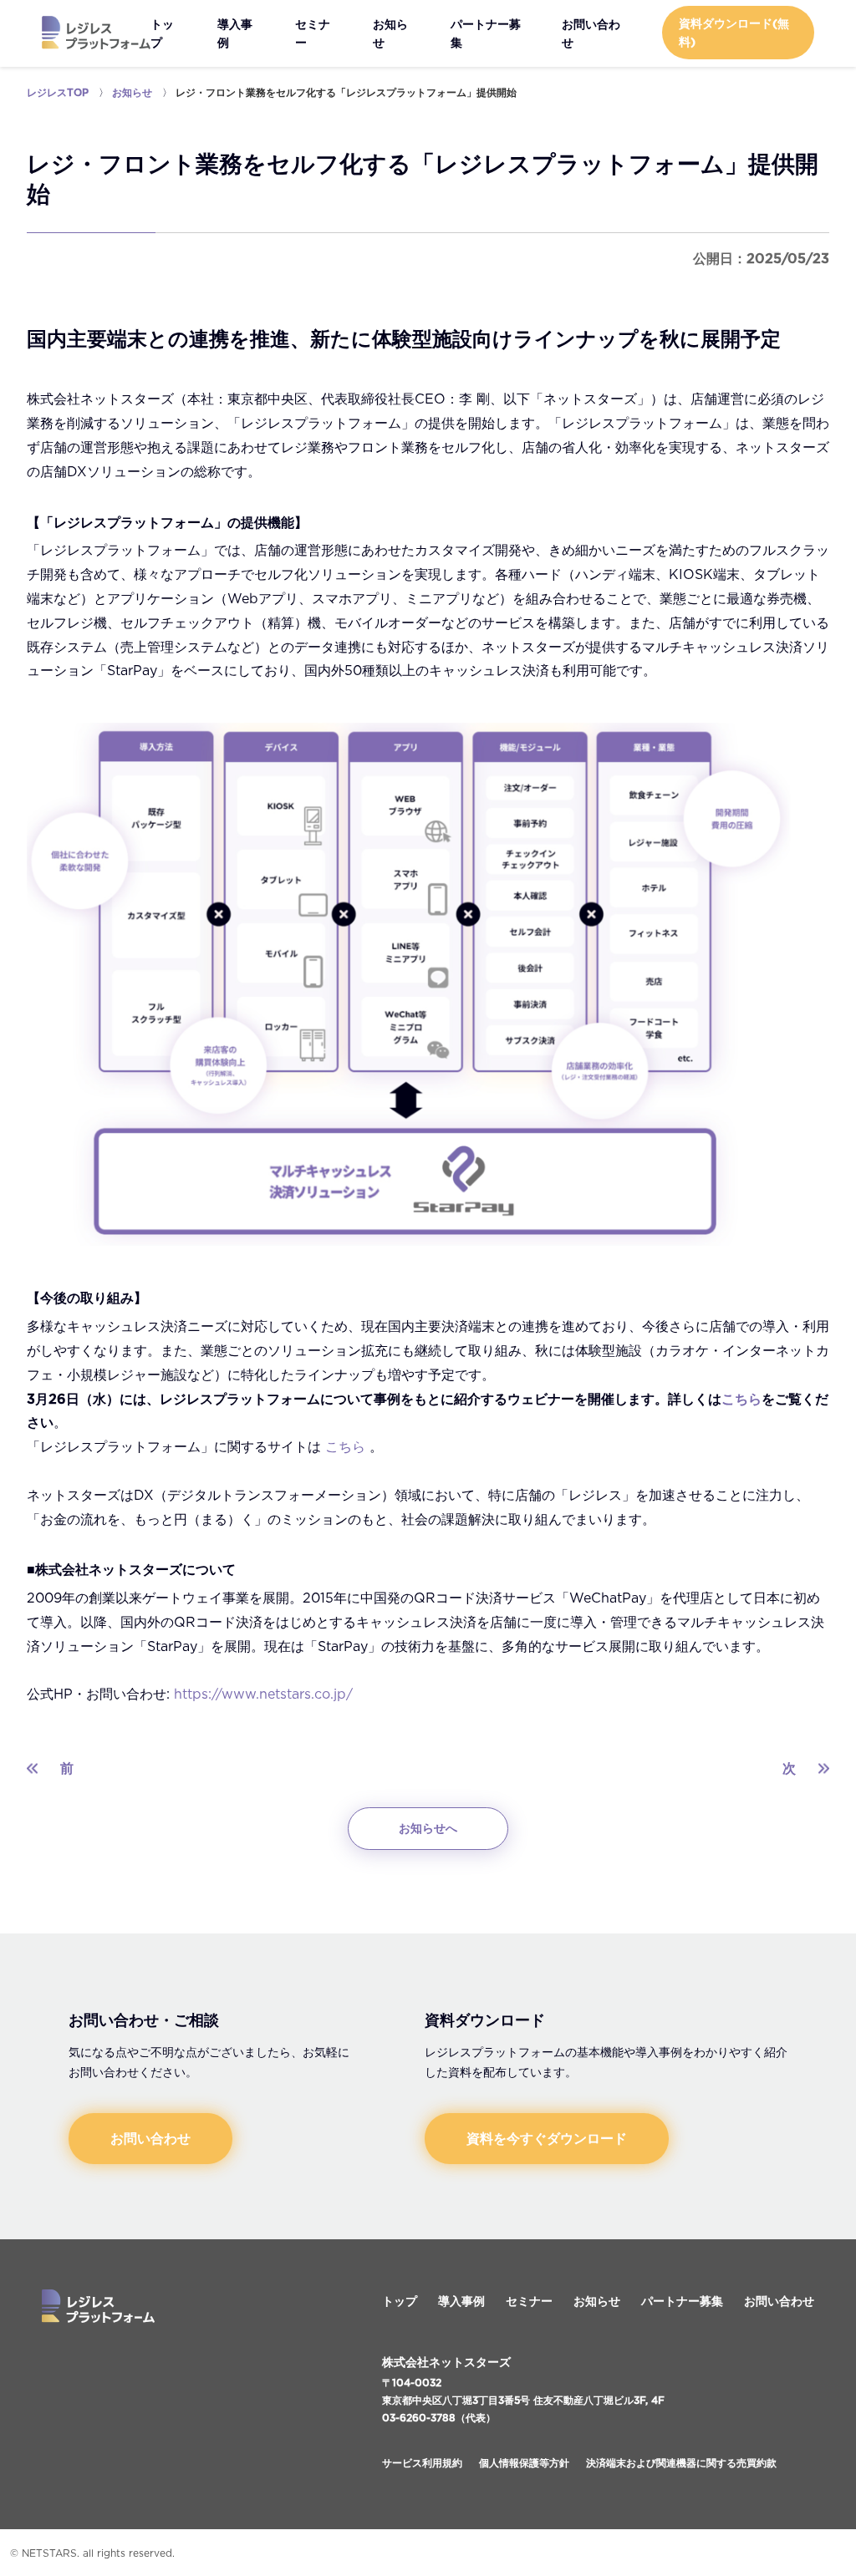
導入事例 (235, 33)
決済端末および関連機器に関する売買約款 (681, 2463)
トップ (162, 33)
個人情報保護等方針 (524, 2463)
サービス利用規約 (422, 2463)
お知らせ (390, 33)
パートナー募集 (486, 33)
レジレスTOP (58, 92)
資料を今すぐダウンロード (547, 2138)
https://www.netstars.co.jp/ (263, 1694)
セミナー (313, 33)
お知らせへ (428, 1828)
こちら (741, 1399)
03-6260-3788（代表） (439, 2418)
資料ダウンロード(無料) (734, 33)
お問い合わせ (591, 33)
